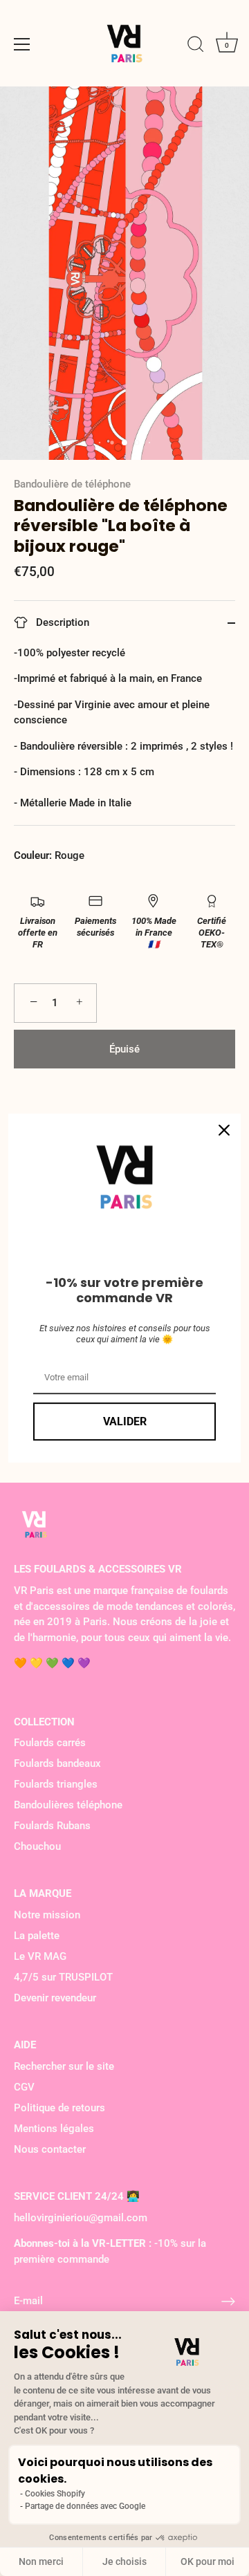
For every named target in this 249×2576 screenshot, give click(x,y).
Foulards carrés (50, 1743)
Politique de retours (59, 2108)
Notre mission (47, 1915)
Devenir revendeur (55, 1998)
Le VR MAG (40, 1956)
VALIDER (125, 1421)
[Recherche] (196, 46)
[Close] (224, 1130)
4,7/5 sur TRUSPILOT (63, 1977)
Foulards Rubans (52, 1826)
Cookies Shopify (55, 2494)
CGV (24, 2087)
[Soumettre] (228, 2301)
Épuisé (124, 1049)
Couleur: (33, 855)
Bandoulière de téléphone (72, 484)
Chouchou (37, 1846)
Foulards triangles (56, 1784)
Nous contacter (50, 2149)
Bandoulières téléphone (68, 1805)
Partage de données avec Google (85, 2506)
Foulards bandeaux (57, 1763)
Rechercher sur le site (64, 2066)
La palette (37, 1936)
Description (61, 622)
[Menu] (22, 44)
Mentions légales (54, 2129)
